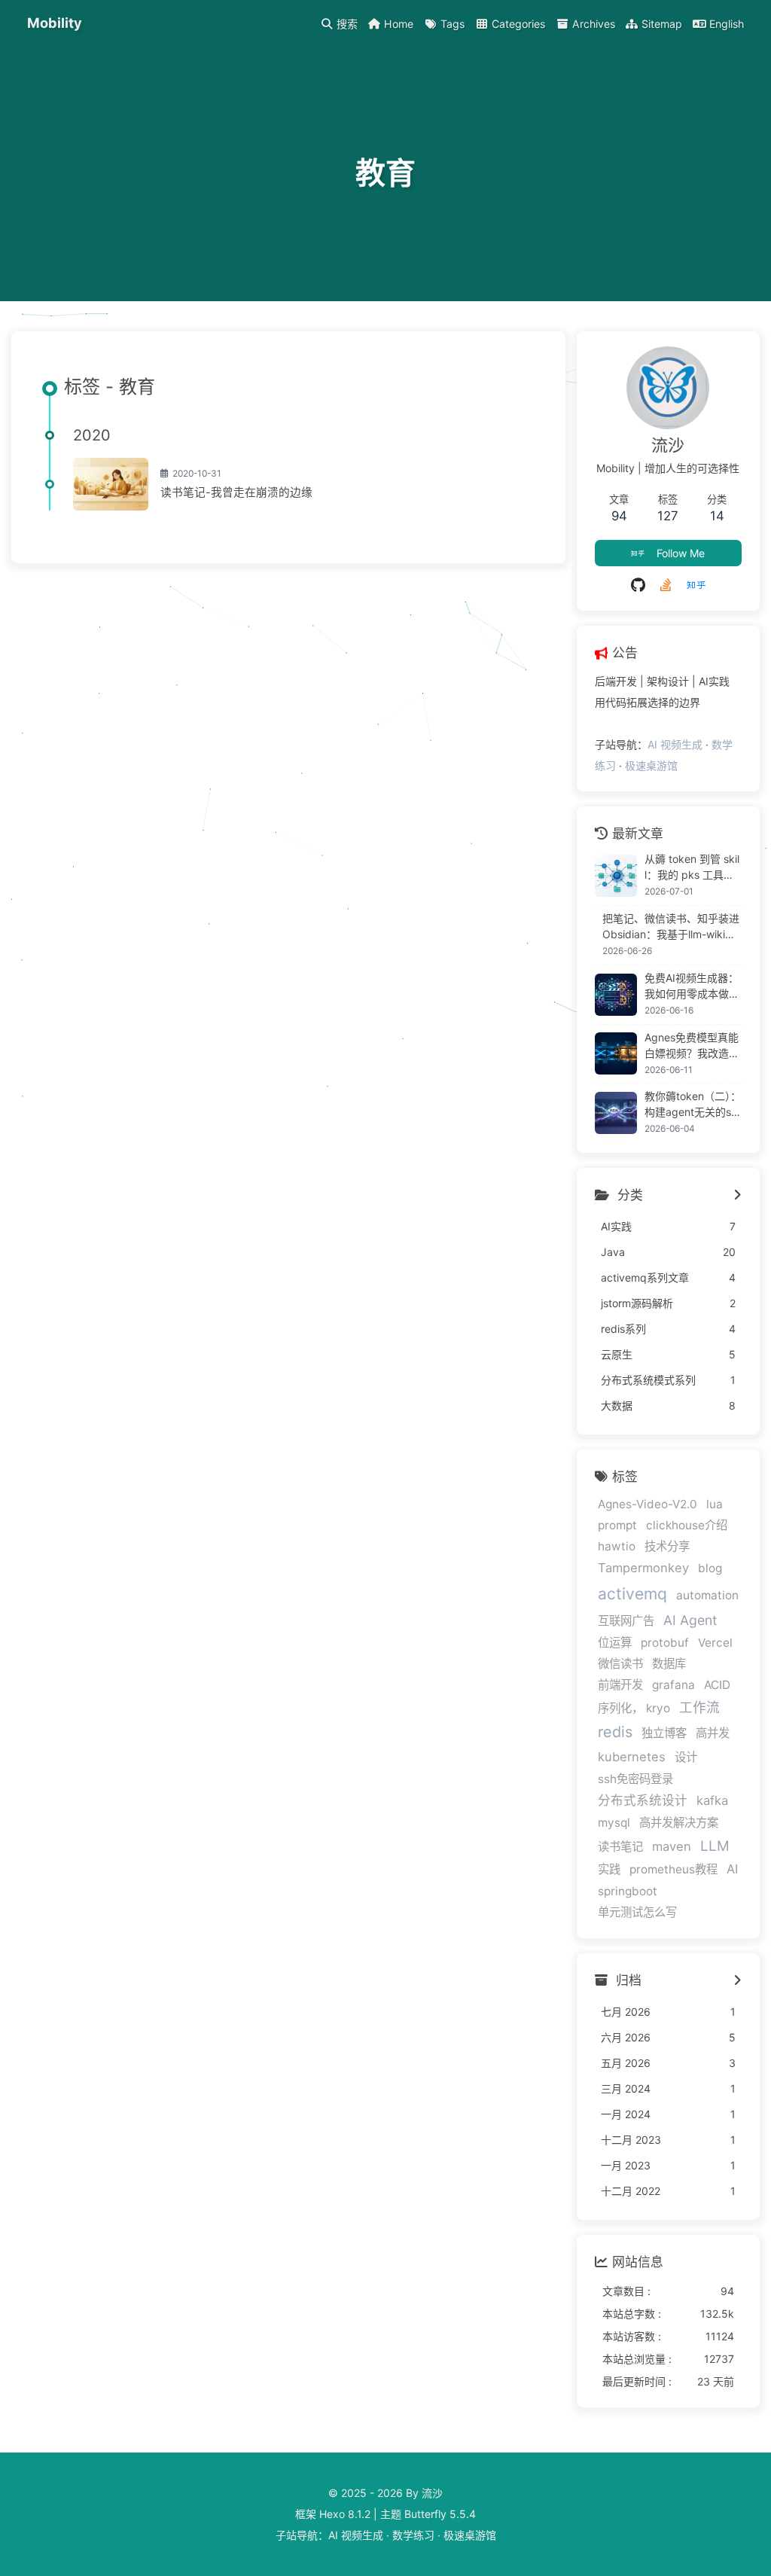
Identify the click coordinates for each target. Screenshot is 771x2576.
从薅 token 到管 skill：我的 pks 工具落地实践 (692, 867)
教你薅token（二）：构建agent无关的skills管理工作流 (693, 1105)
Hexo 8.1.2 (345, 2514)
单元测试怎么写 (637, 1912)
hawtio (617, 1546)
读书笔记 (620, 1847)
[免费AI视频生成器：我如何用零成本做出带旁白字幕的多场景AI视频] (616, 995)
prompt (617, 1525)
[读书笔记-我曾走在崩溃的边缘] (111, 484)
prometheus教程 (673, 1869)
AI (732, 1869)
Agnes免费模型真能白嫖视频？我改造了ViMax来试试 (692, 1046)
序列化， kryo (634, 1708)
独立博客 (664, 1733)
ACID (717, 1685)
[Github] (638, 585)
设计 (686, 1757)
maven (672, 1846)
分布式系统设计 (643, 1800)
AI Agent (690, 1620)
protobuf (665, 1643)
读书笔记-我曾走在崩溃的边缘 (236, 492)
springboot (628, 1891)
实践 (609, 1869)
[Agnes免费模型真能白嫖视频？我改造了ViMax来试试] (616, 1053)
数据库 (669, 1664)
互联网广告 (626, 1621)
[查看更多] (737, 1196)
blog (710, 1568)
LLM (715, 1846)
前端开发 (620, 1685)
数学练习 (413, 2535)
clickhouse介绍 (687, 1525)
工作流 (699, 1707)
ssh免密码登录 (635, 1779)
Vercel (715, 1643)
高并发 (713, 1733)
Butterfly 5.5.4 (440, 2514)
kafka (712, 1800)
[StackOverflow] (666, 585)
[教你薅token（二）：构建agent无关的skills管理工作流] (616, 1113)
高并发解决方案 (679, 1823)
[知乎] (696, 585)
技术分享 (667, 1546)
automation (707, 1595)
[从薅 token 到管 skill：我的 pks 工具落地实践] (616, 876)
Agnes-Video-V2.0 (648, 1504)
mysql (614, 1823)
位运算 (615, 1643)
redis (615, 1732)
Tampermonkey (643, 1568)
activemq (632, 1594)
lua (715, 1504)
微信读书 (620, 1664)
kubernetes (632, 1757)
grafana (673, 1685)
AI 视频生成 (675, 744)
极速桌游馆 (651, 765)
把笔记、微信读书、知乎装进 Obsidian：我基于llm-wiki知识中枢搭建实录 (671, 927)
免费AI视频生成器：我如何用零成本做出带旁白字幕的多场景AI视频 (692, 986)
